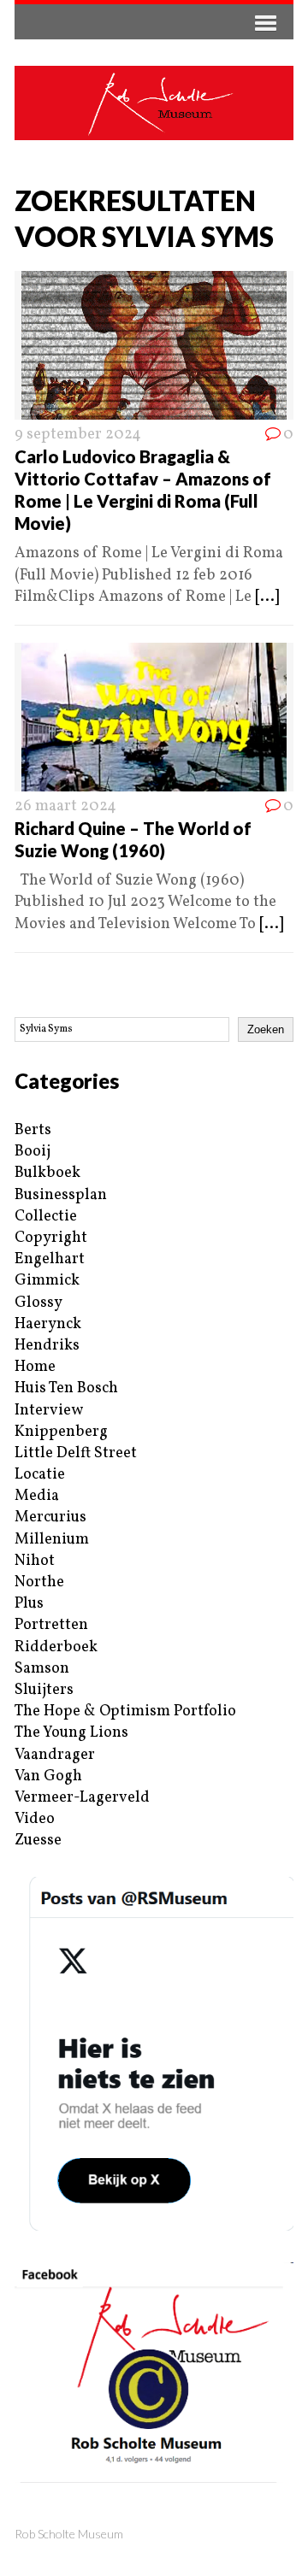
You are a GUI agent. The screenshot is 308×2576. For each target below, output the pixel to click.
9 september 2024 (78, 435)
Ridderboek (56, 1647)
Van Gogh (48, 1776)
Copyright (51, 1238)
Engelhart (50, 1259)
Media (37, 1496)
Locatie (40, 1475)
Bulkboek (47, 1173)
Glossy (38, 1303)
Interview (49, 1411)
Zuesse (38, 1841)
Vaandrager (55, 1755)
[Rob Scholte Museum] (154, 103)
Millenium (52, 1540)
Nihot (35, 1561)
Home (35, 1367)
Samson (42, 1669)
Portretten (51, 1625)
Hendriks (47, 1346)
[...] (267, 597)
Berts (33, 1130)
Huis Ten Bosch (66, 1388)
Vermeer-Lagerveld (82, 1798)
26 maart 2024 (65, 806)
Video (35, 1819)
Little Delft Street (76, 1453)
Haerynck (48, 1324)
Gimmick (47, 1281)
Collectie (46, 1217)
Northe (39, 1582)
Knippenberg (61, 1432)
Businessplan (61, 1195)
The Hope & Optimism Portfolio (125, 1711)
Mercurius (50, 1517)
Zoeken (266, 1029)
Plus (29, 1604)
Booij (33, 1152)
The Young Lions (71, 1733)
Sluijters (44, 1690)
